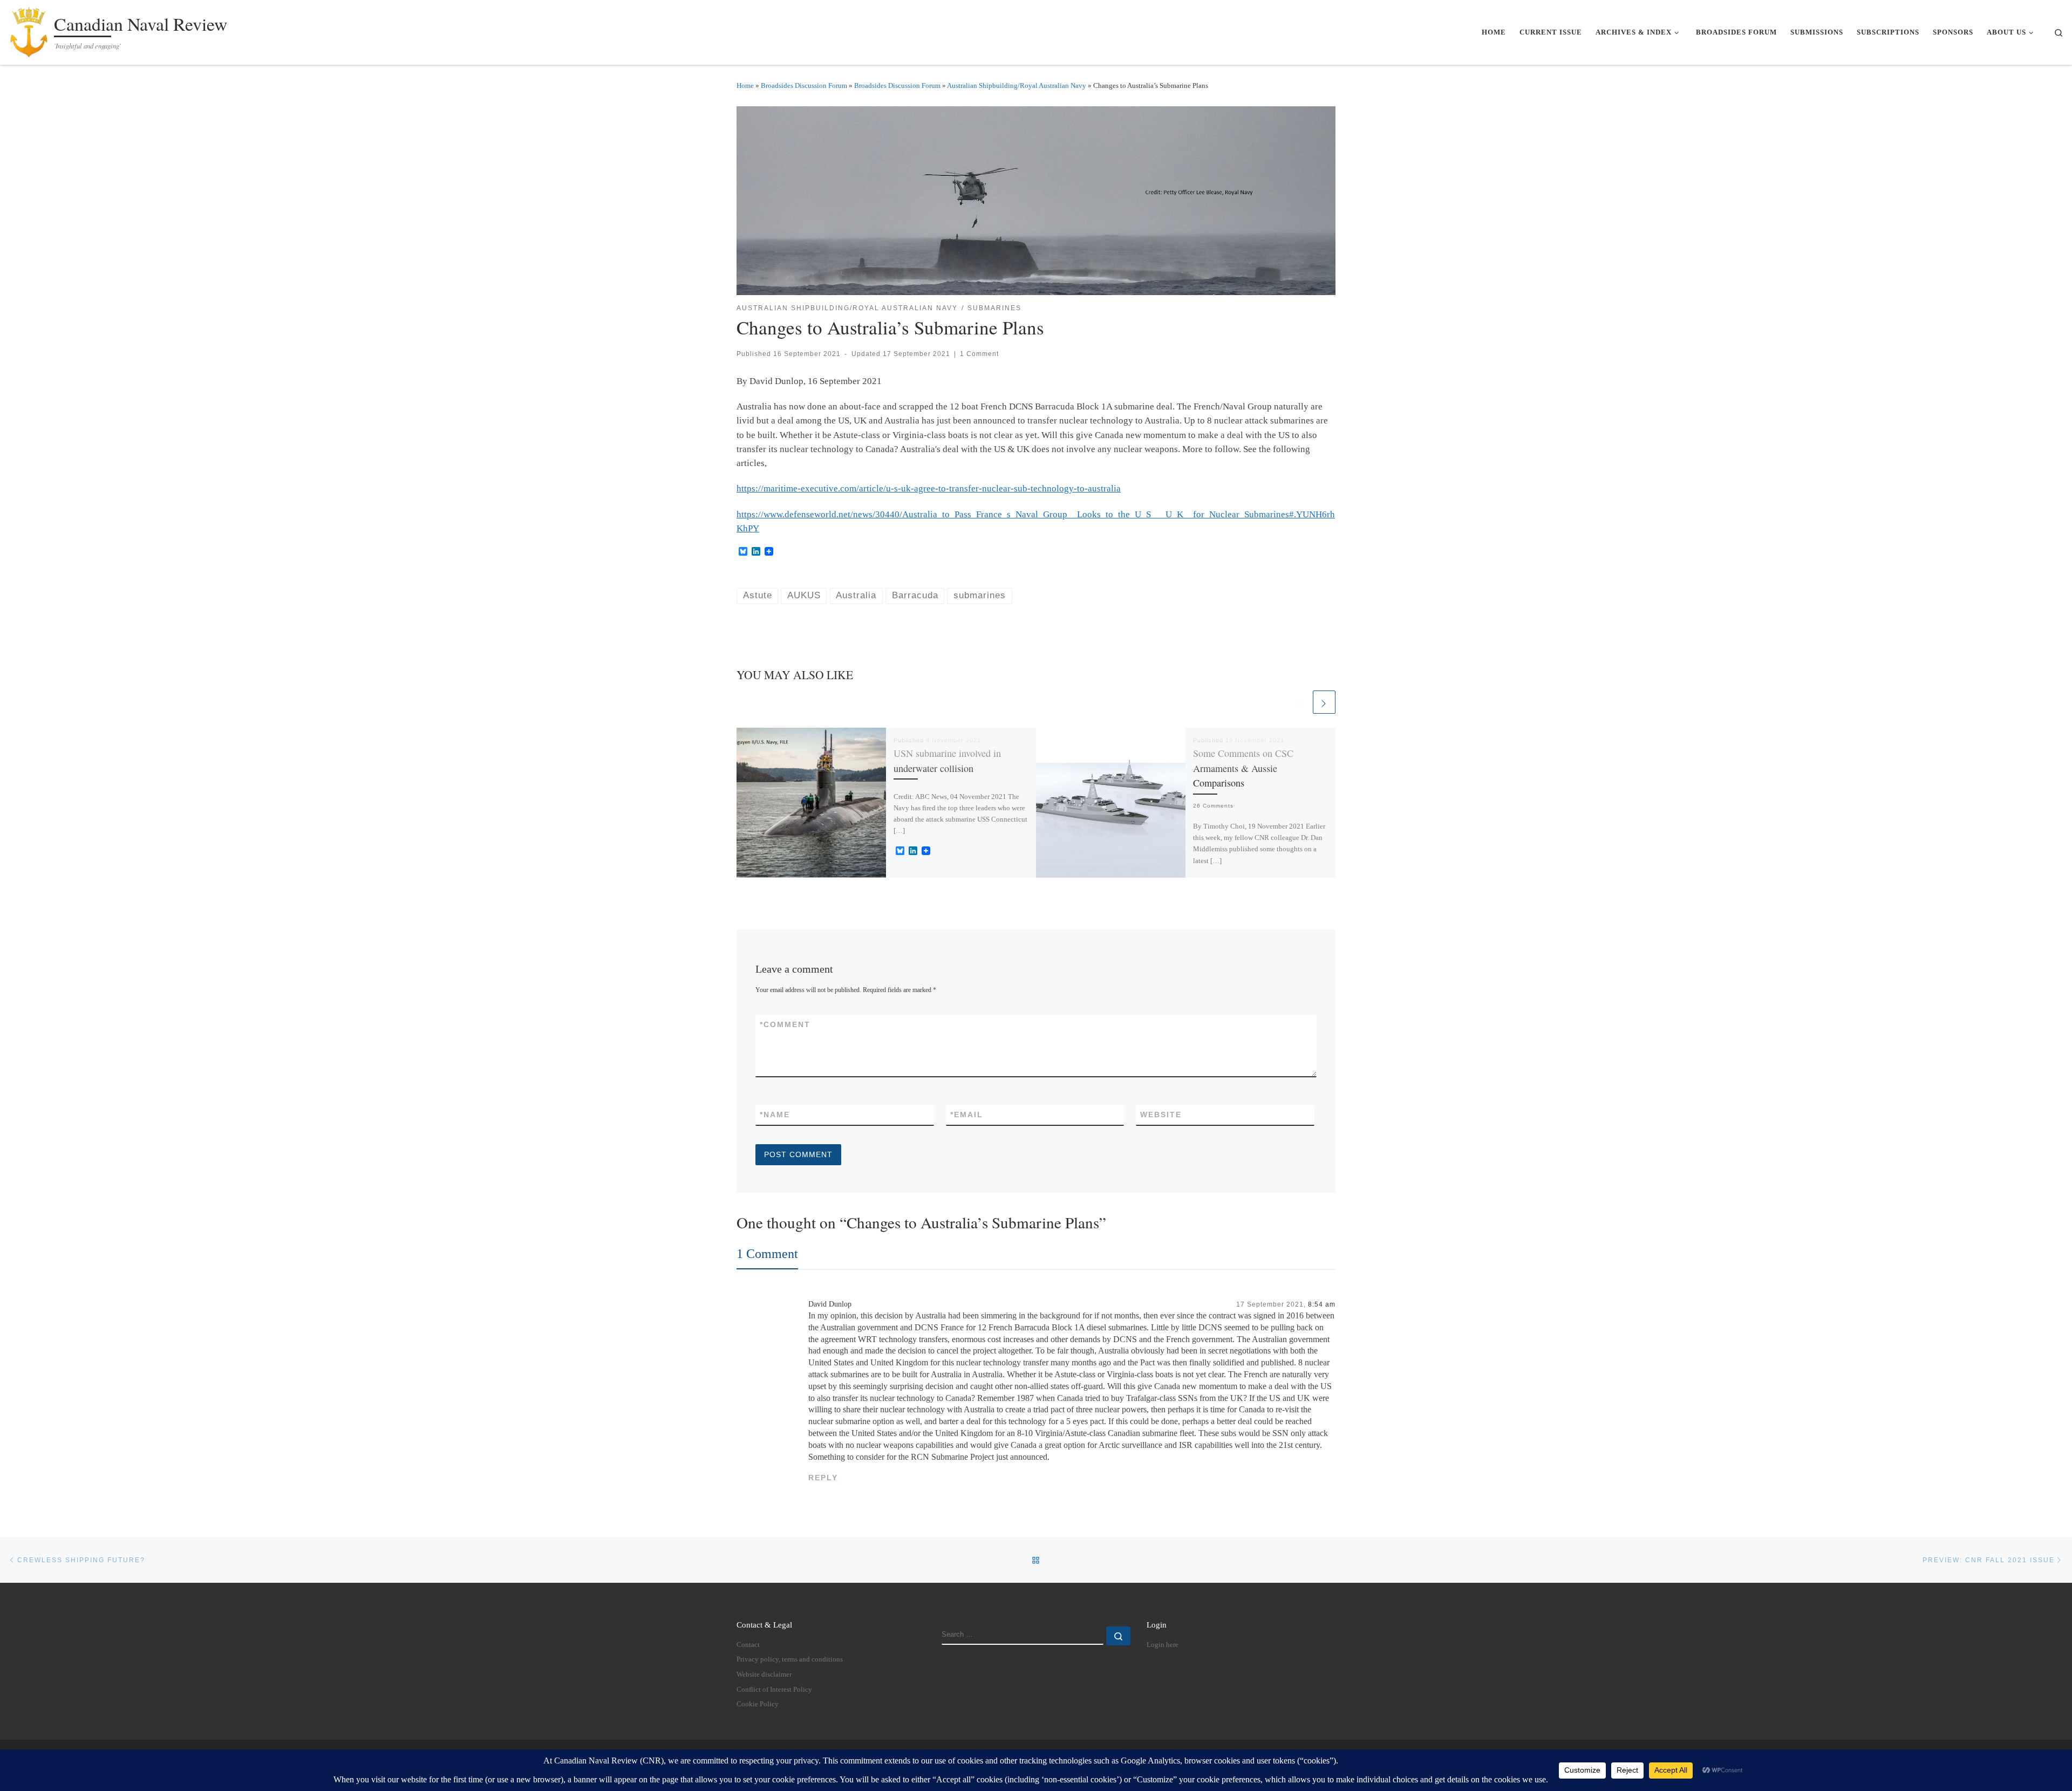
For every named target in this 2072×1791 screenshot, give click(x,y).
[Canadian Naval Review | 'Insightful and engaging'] (29, 29)
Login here (1163, 1645)
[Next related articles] (1324, 702)
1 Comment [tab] (767, 1253)
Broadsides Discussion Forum (804, 86)
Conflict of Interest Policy (774, 1690)
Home (745, 86)
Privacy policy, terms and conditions (790, 1659)
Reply (823, 1478)
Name (775, 1115)
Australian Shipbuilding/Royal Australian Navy (1017, 86)
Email (967, 1115)
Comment (785, 1024)
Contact (748, 1645)
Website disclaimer (764, 1674)
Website (1161, 1115)
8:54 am (1322, 1304)
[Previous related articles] (1299, 702)
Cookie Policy (758, 1704)
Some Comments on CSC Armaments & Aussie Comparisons (1243, 768)
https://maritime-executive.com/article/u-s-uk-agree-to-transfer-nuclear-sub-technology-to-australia (929, 488)
